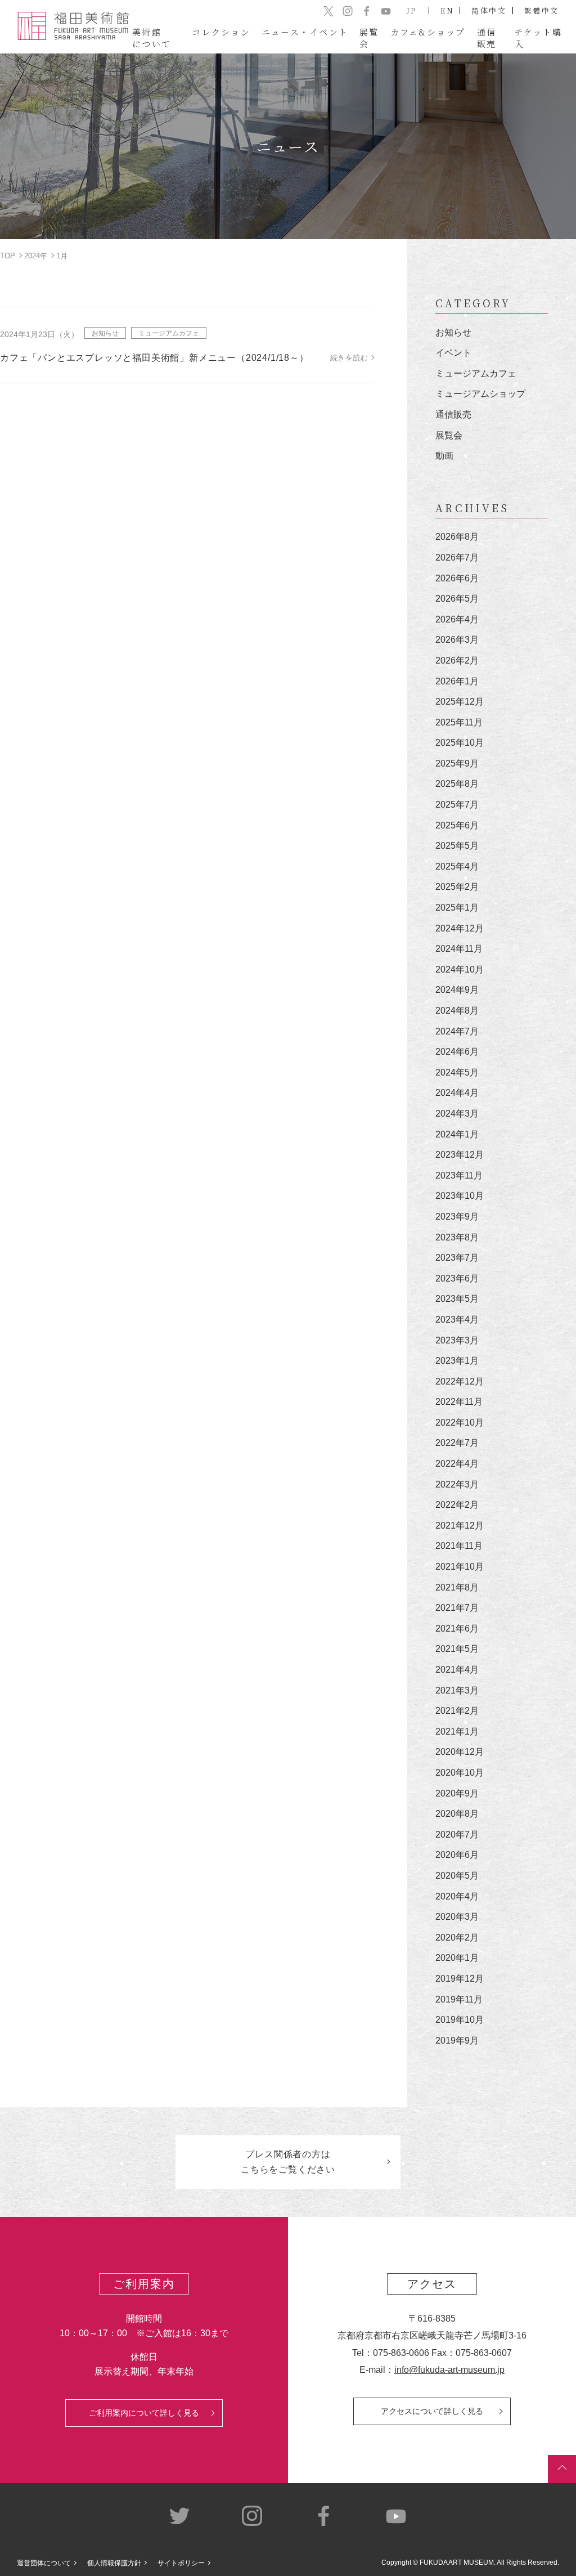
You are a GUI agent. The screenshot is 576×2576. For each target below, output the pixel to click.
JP (412, 10)
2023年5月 (457, 1299)
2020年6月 (457, 1855)
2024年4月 (457, 1093)
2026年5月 (457, 599)
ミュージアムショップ (480, 394)
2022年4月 (457, 1464)
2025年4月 (457, 866)
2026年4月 (457, 619)
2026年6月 (457, 578)
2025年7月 (457, 805)
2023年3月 (457, 1340)
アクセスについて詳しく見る (432, 2411)
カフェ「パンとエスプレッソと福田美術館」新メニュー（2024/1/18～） (154, 358)
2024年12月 (460, 928)
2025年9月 (457, 763)
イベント (453, 353)
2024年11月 (459, 949)
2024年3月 (457, 1114)
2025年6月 (457, 825)
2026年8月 (457, 537)
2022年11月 (459, 1402)
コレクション (221, 32)
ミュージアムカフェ (169, 333)
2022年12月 (460, 1381)
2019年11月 (459, 1999)
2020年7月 (457, 1834)
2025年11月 (459, 722)
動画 (444, 456)
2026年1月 (457, 681)
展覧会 (449, 435)
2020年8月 (457, 1814)
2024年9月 (457, 990)
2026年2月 (457, 660)
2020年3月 (457, 1917)
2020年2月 (457, 1937)
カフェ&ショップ (428, 32)
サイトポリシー (181, 2563)
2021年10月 (460, 1567)
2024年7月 (457, 1031)
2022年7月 (457, 1443)
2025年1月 (457, 908)
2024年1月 (457, 1134)
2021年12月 (460, 1526)
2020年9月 (457, 1793)
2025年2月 (457, 887)
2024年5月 (457, 1072)
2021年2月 (457, 1711)
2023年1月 (457, 1361)
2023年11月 (459, 1175)
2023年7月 (457, 1258)
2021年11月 (459, 1546)
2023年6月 (457, 1278)
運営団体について (44, 2563)
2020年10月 (460, 1773)
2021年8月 (457, 1587)
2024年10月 (460, 969)
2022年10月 (460, 1423)
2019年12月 (460, 1979)
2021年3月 (457, 1690)
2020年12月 (460, 1752)
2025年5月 (457, 846)
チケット (538, 38)
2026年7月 (457, 557)
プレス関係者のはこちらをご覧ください (288, 2162)
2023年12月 (460, 1155)
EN (447, 10)
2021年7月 (457, 1608)
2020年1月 (457, 1958)
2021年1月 (457, 1731)
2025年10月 (460, 743)
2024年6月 (457, 1052)
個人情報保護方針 (114, 2563)
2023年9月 (457, 1217)
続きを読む (349, 358)
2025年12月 (460, 702)
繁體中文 (542, 10)
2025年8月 (457, 784)
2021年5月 (457, 1649)
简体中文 (489, 10)
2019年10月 (460, 2020)
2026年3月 (457, 640)
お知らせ (105, 333)
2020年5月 (457, 1876)
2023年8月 (457, 1237)
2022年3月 (457, 1484)
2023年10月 (460, 1196)
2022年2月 (457, 1505)
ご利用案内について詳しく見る (144, 2413)
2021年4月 (457, 1670)
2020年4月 (457, 1896)
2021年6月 (457, 1629)
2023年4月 (457, 1320)
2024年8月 (457, 1011)
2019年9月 (457, 2040)
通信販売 (453, 415)
